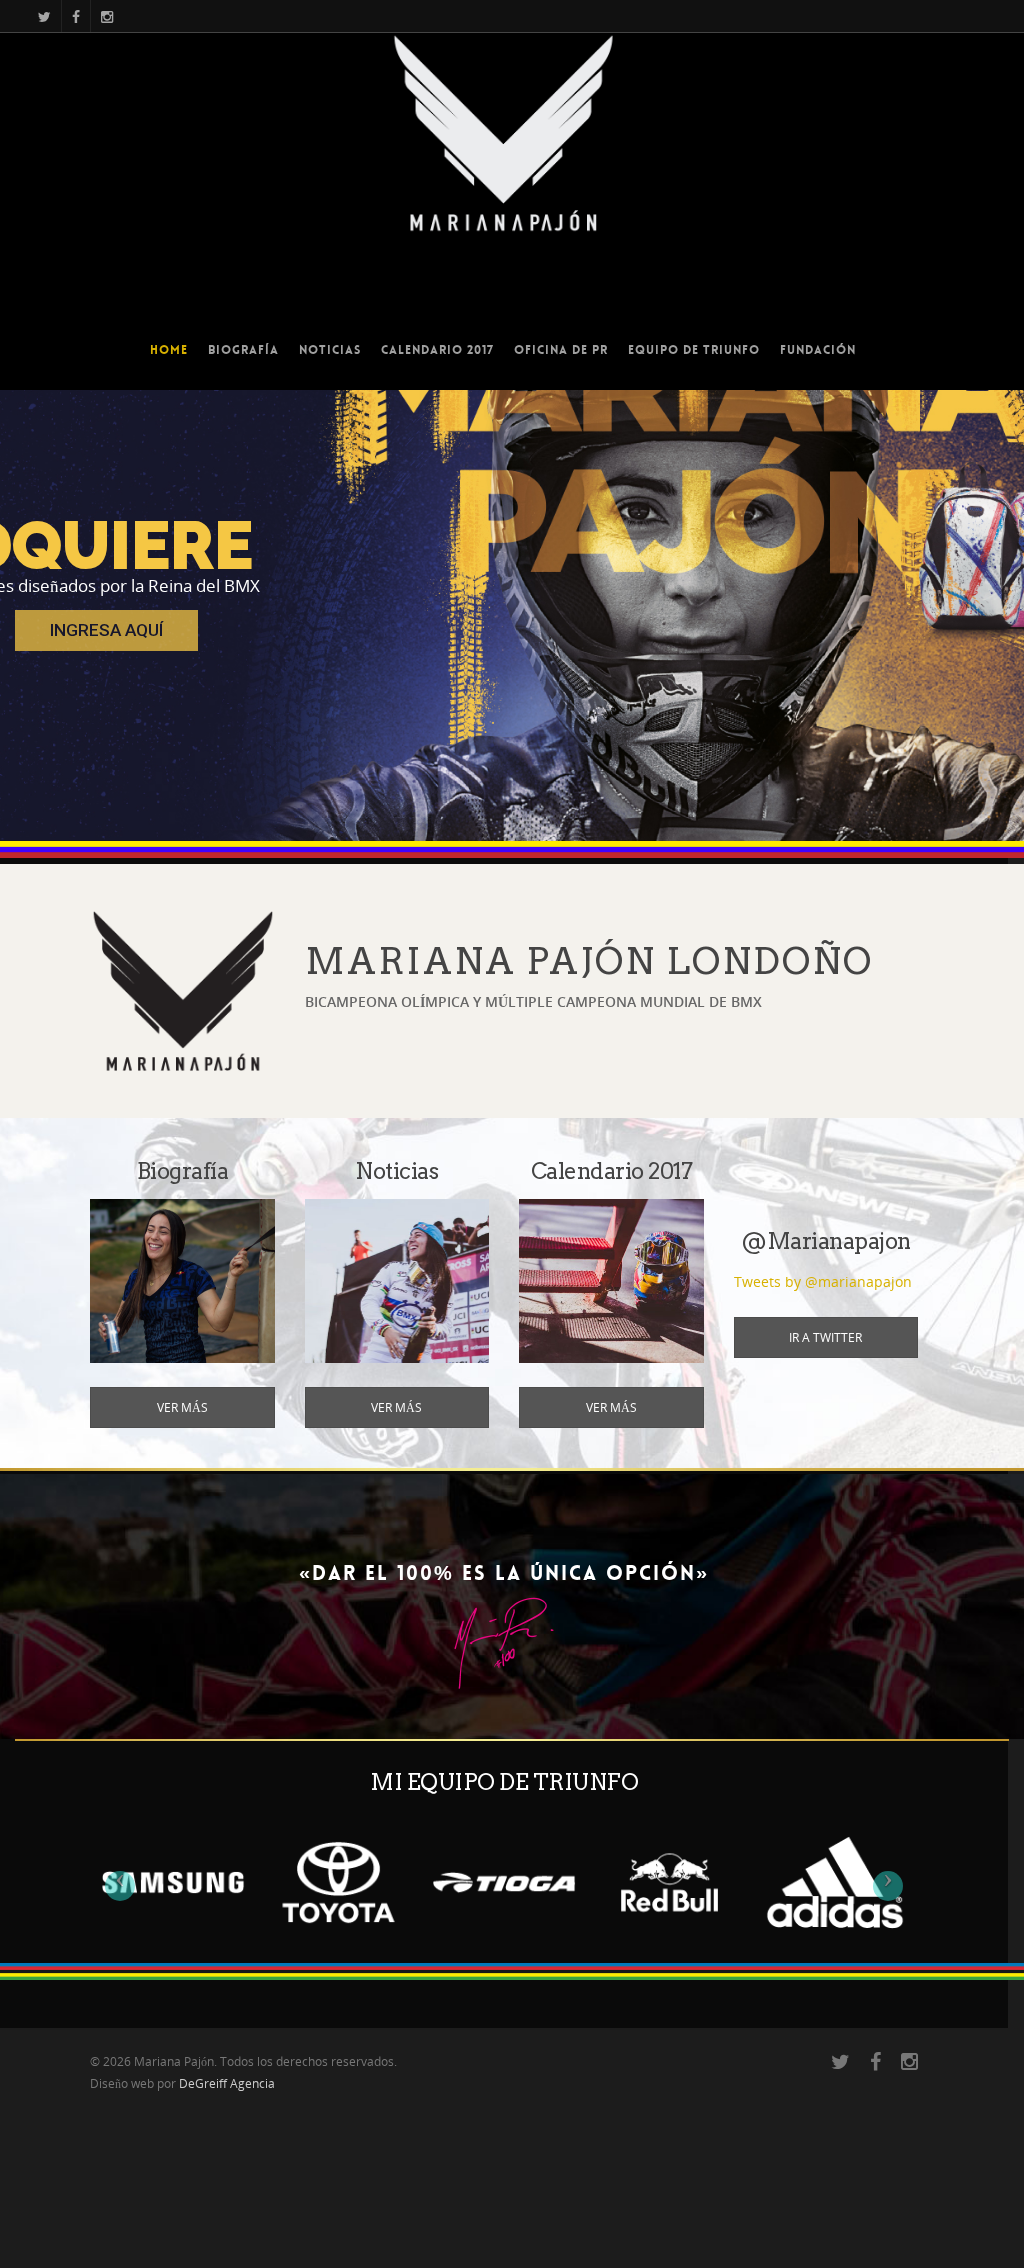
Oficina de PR (561, 350)
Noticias (330, 350)
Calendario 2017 (437, 350)
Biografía (243, 350)
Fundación (818, 350)
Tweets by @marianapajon (823, 1281)
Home (169, 350)
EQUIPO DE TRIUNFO (694, 350)
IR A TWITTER (825, 1337)
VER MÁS (182, 1407)
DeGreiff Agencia (227, 2083)
